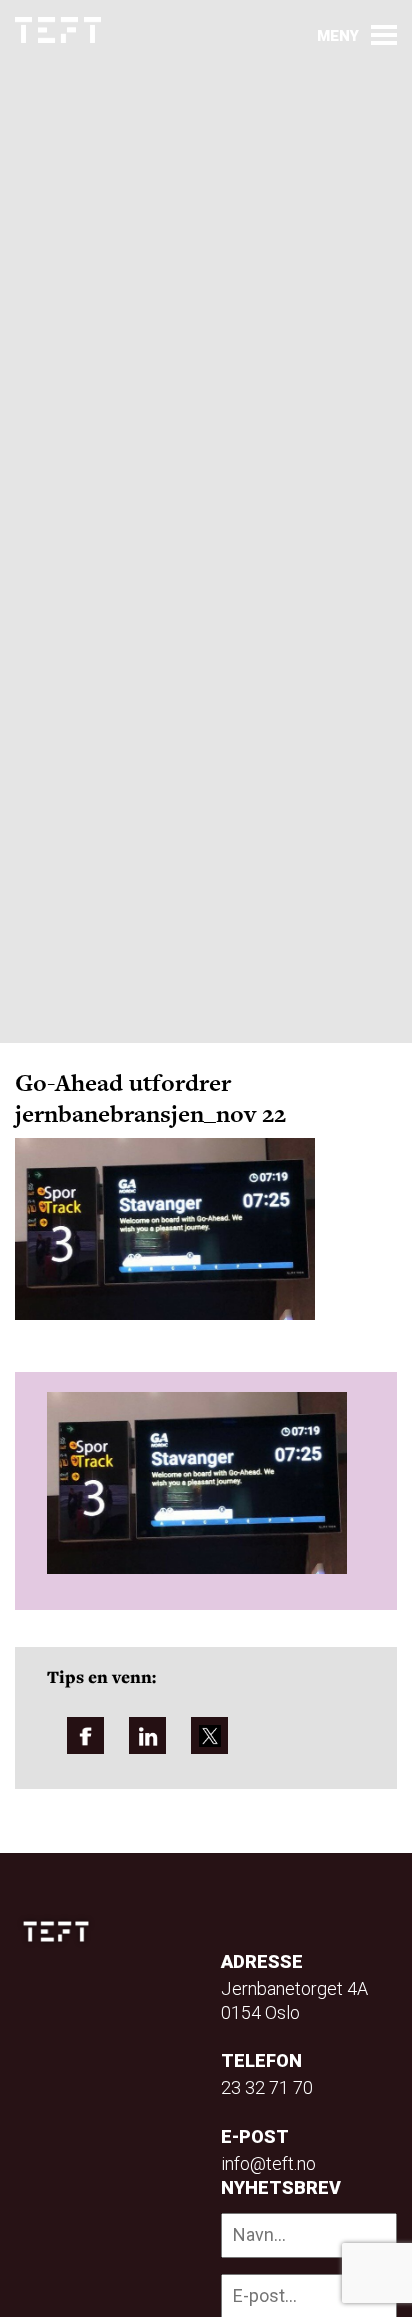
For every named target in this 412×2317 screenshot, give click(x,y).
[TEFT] (61, 1931)
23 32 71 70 (267, 2087)
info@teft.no (268, 2163)
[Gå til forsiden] (58, 30)
